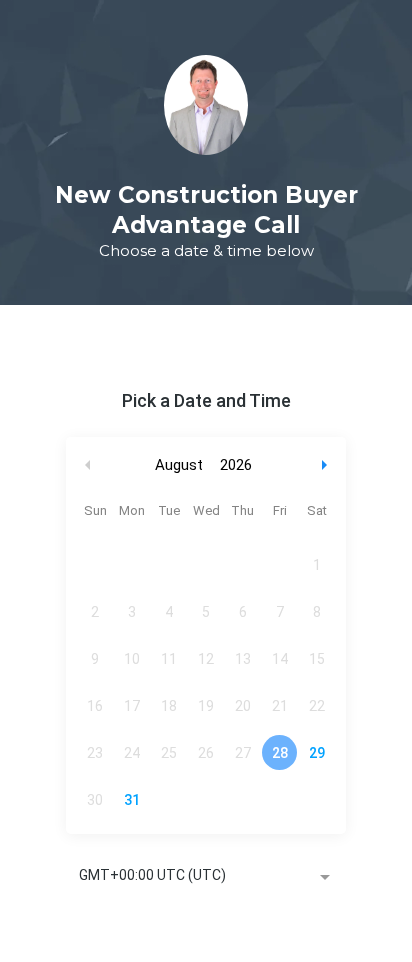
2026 (236, 465)
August (179, 465)
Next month (327, 465)
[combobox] (206, 877)
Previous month (88, 465)
